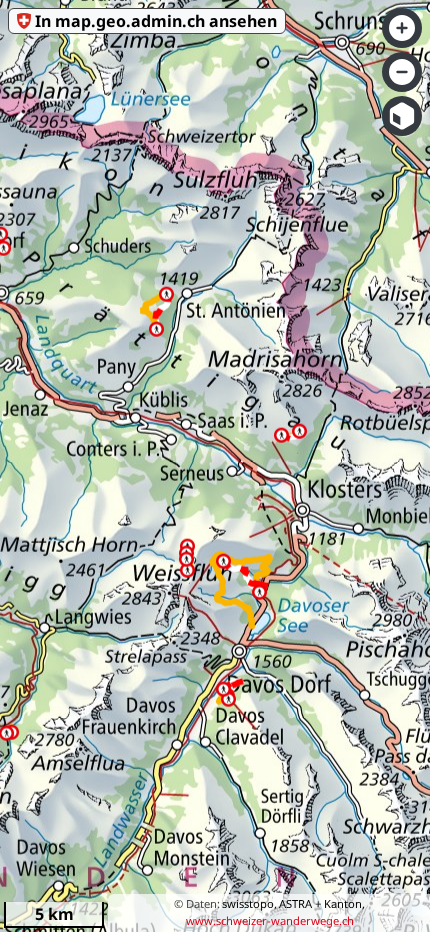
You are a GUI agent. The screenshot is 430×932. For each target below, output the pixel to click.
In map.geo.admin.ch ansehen (156, 21)
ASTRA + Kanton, (322, 903)
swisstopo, (249, 903)
